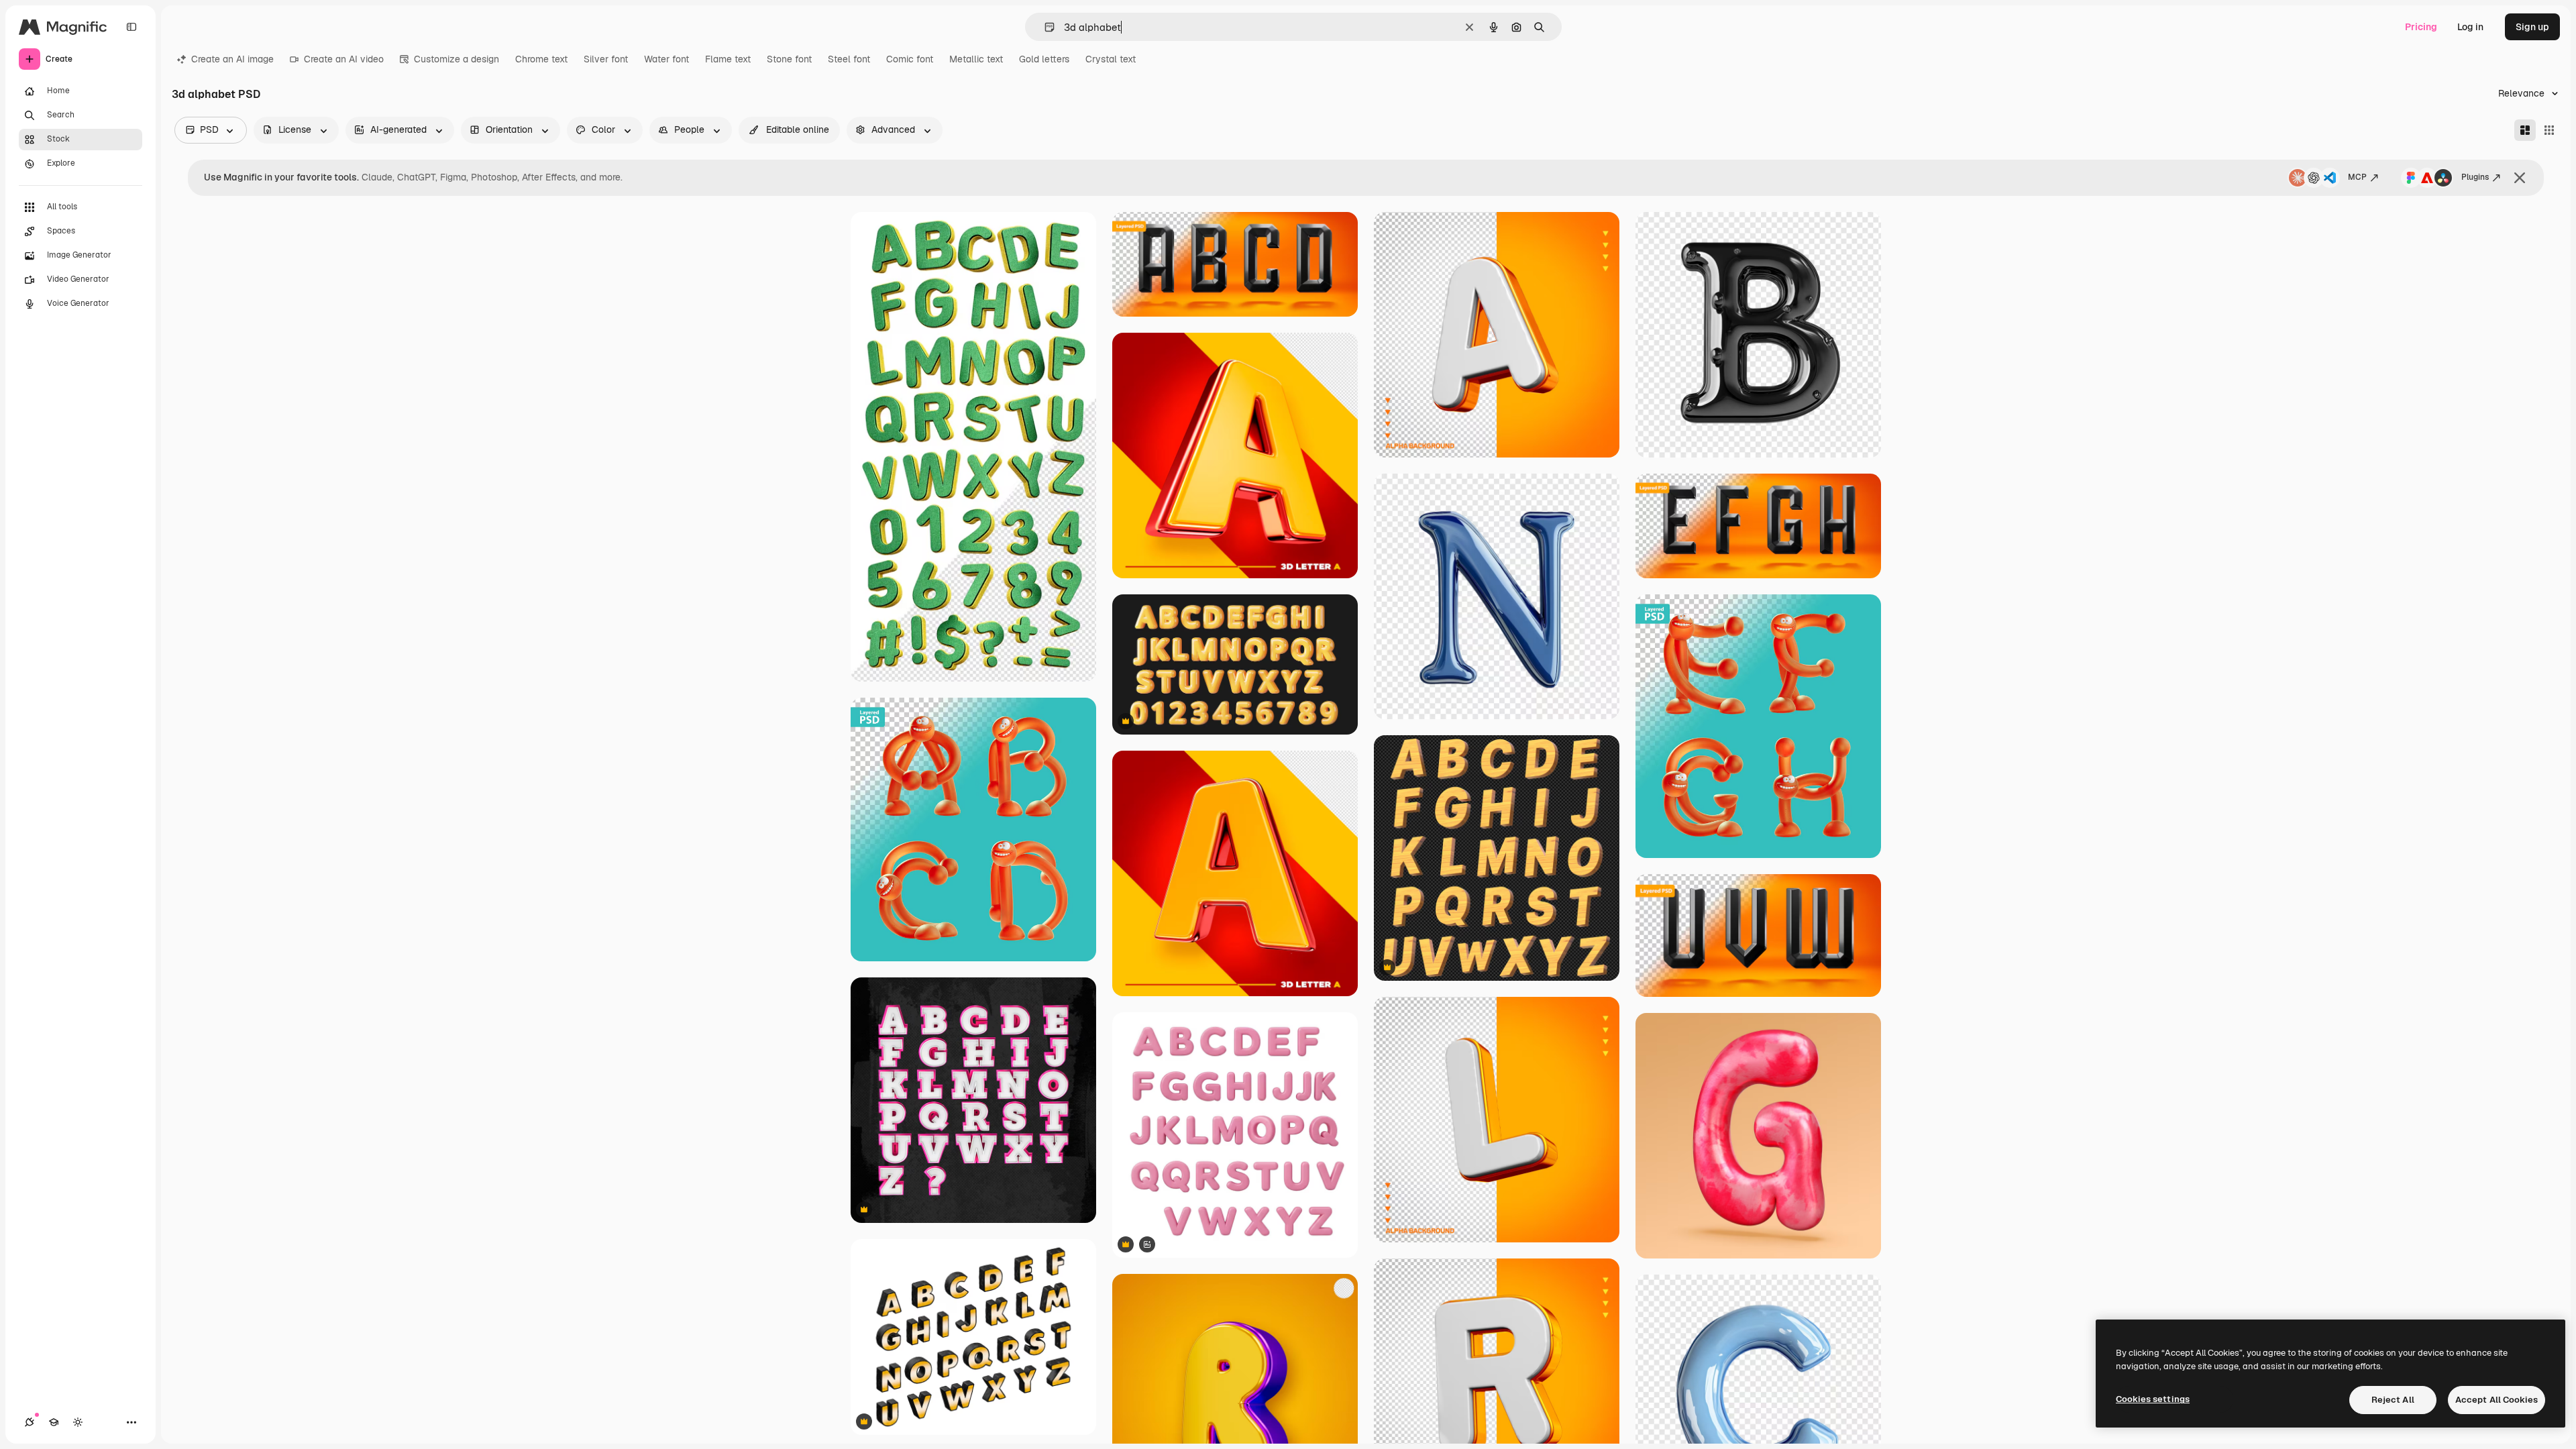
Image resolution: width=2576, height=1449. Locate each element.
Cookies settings (2153, 1399)
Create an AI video (344, 59)
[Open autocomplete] (1044, 27)
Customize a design (457, 59)
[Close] (2520, 178)
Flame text (728, 59)
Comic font (910, 59)
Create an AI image (232, 59)
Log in (2470, 27)
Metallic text (976, 59)
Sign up (2532, 27)
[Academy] (54, 1422)
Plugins (2475, 177)
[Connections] (30, 1422)
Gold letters (1044, 59)
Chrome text (541, 59)
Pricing (2421, 27)
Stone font (789, 59)
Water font (666, 59)
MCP (2357, 177)
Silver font (606, 59)
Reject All (2393, 1400)
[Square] (2549, 130)
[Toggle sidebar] (131, 27)
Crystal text (1111, 59)
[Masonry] (2525, 130)
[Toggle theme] (78, 1422)
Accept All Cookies (2497, 1400)
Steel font (849, 59)
